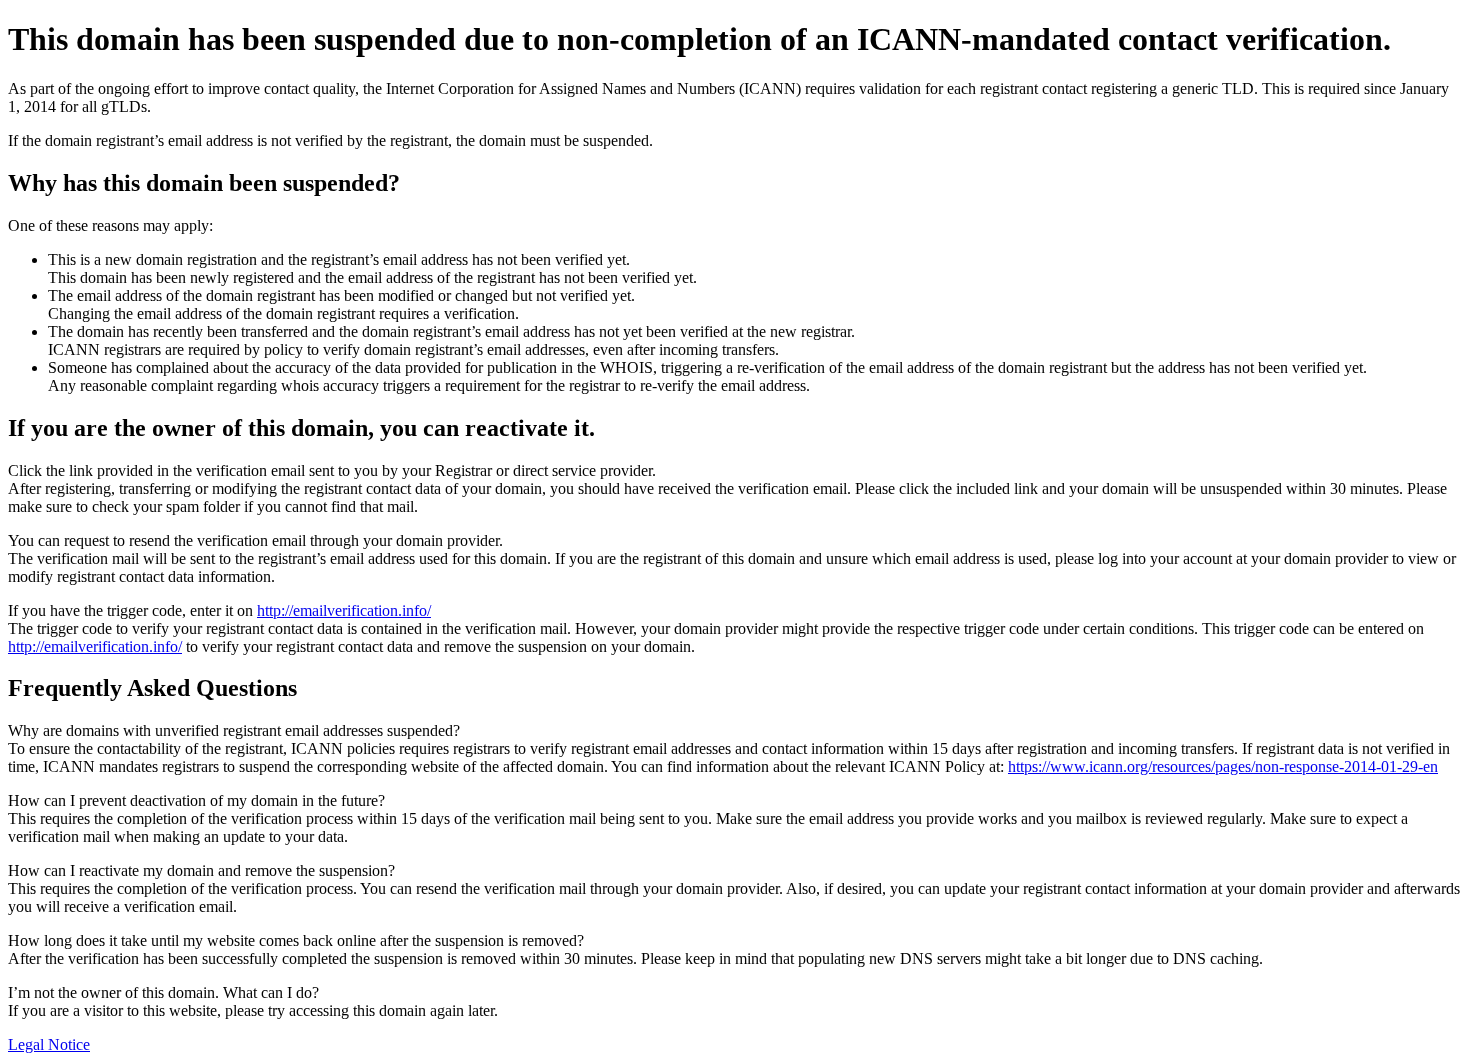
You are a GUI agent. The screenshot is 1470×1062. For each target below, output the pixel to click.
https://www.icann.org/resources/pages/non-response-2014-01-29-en (1223, 766)
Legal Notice (49, 1044)
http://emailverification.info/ (344, 610)
